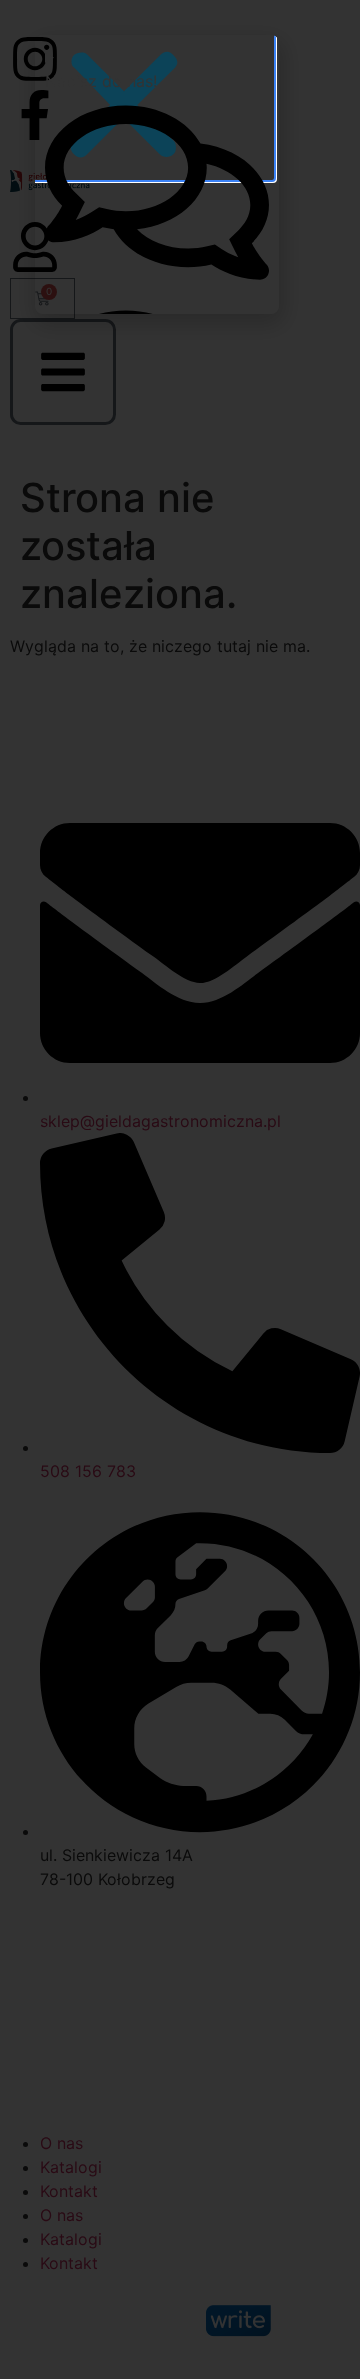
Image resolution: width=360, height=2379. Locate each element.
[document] (180, 1189)
